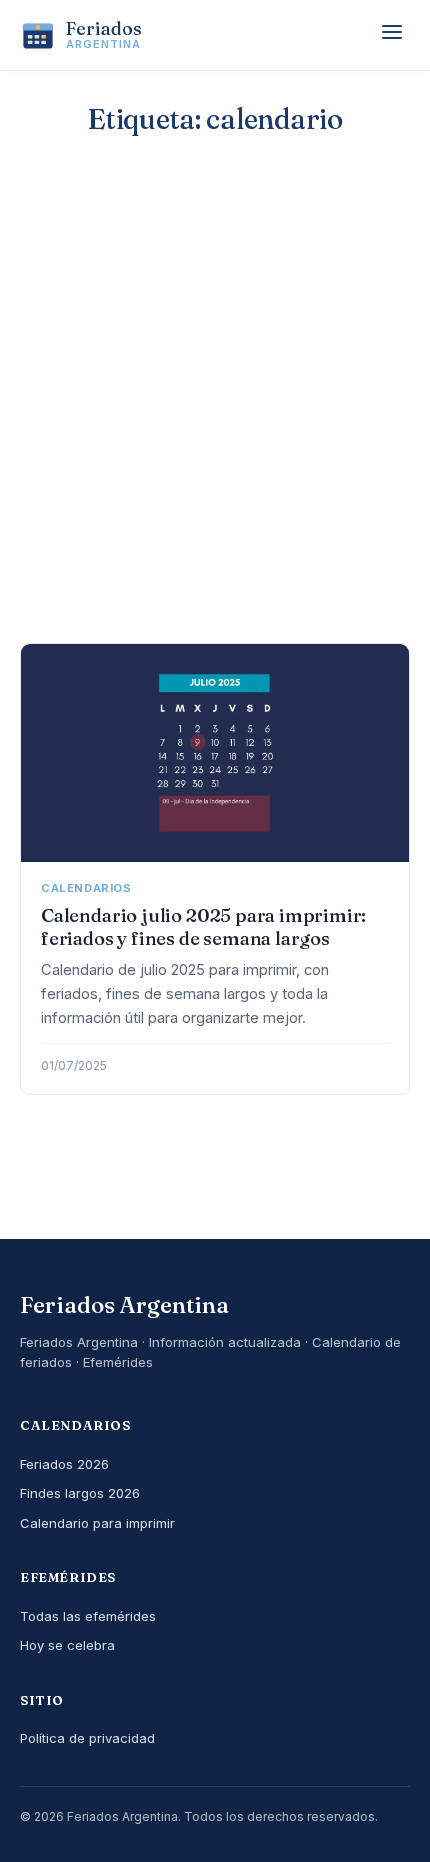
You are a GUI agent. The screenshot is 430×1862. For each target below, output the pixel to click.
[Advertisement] (215, 418)
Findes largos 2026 (80, 1493)
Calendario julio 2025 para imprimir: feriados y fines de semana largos (203, 927)
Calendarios (86, 888)
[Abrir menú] (392, 35)
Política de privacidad (87, 1738)
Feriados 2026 (64, 1464)
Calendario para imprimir (97, 1523)
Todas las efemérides (88, 1616)
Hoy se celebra (67, 1645)
